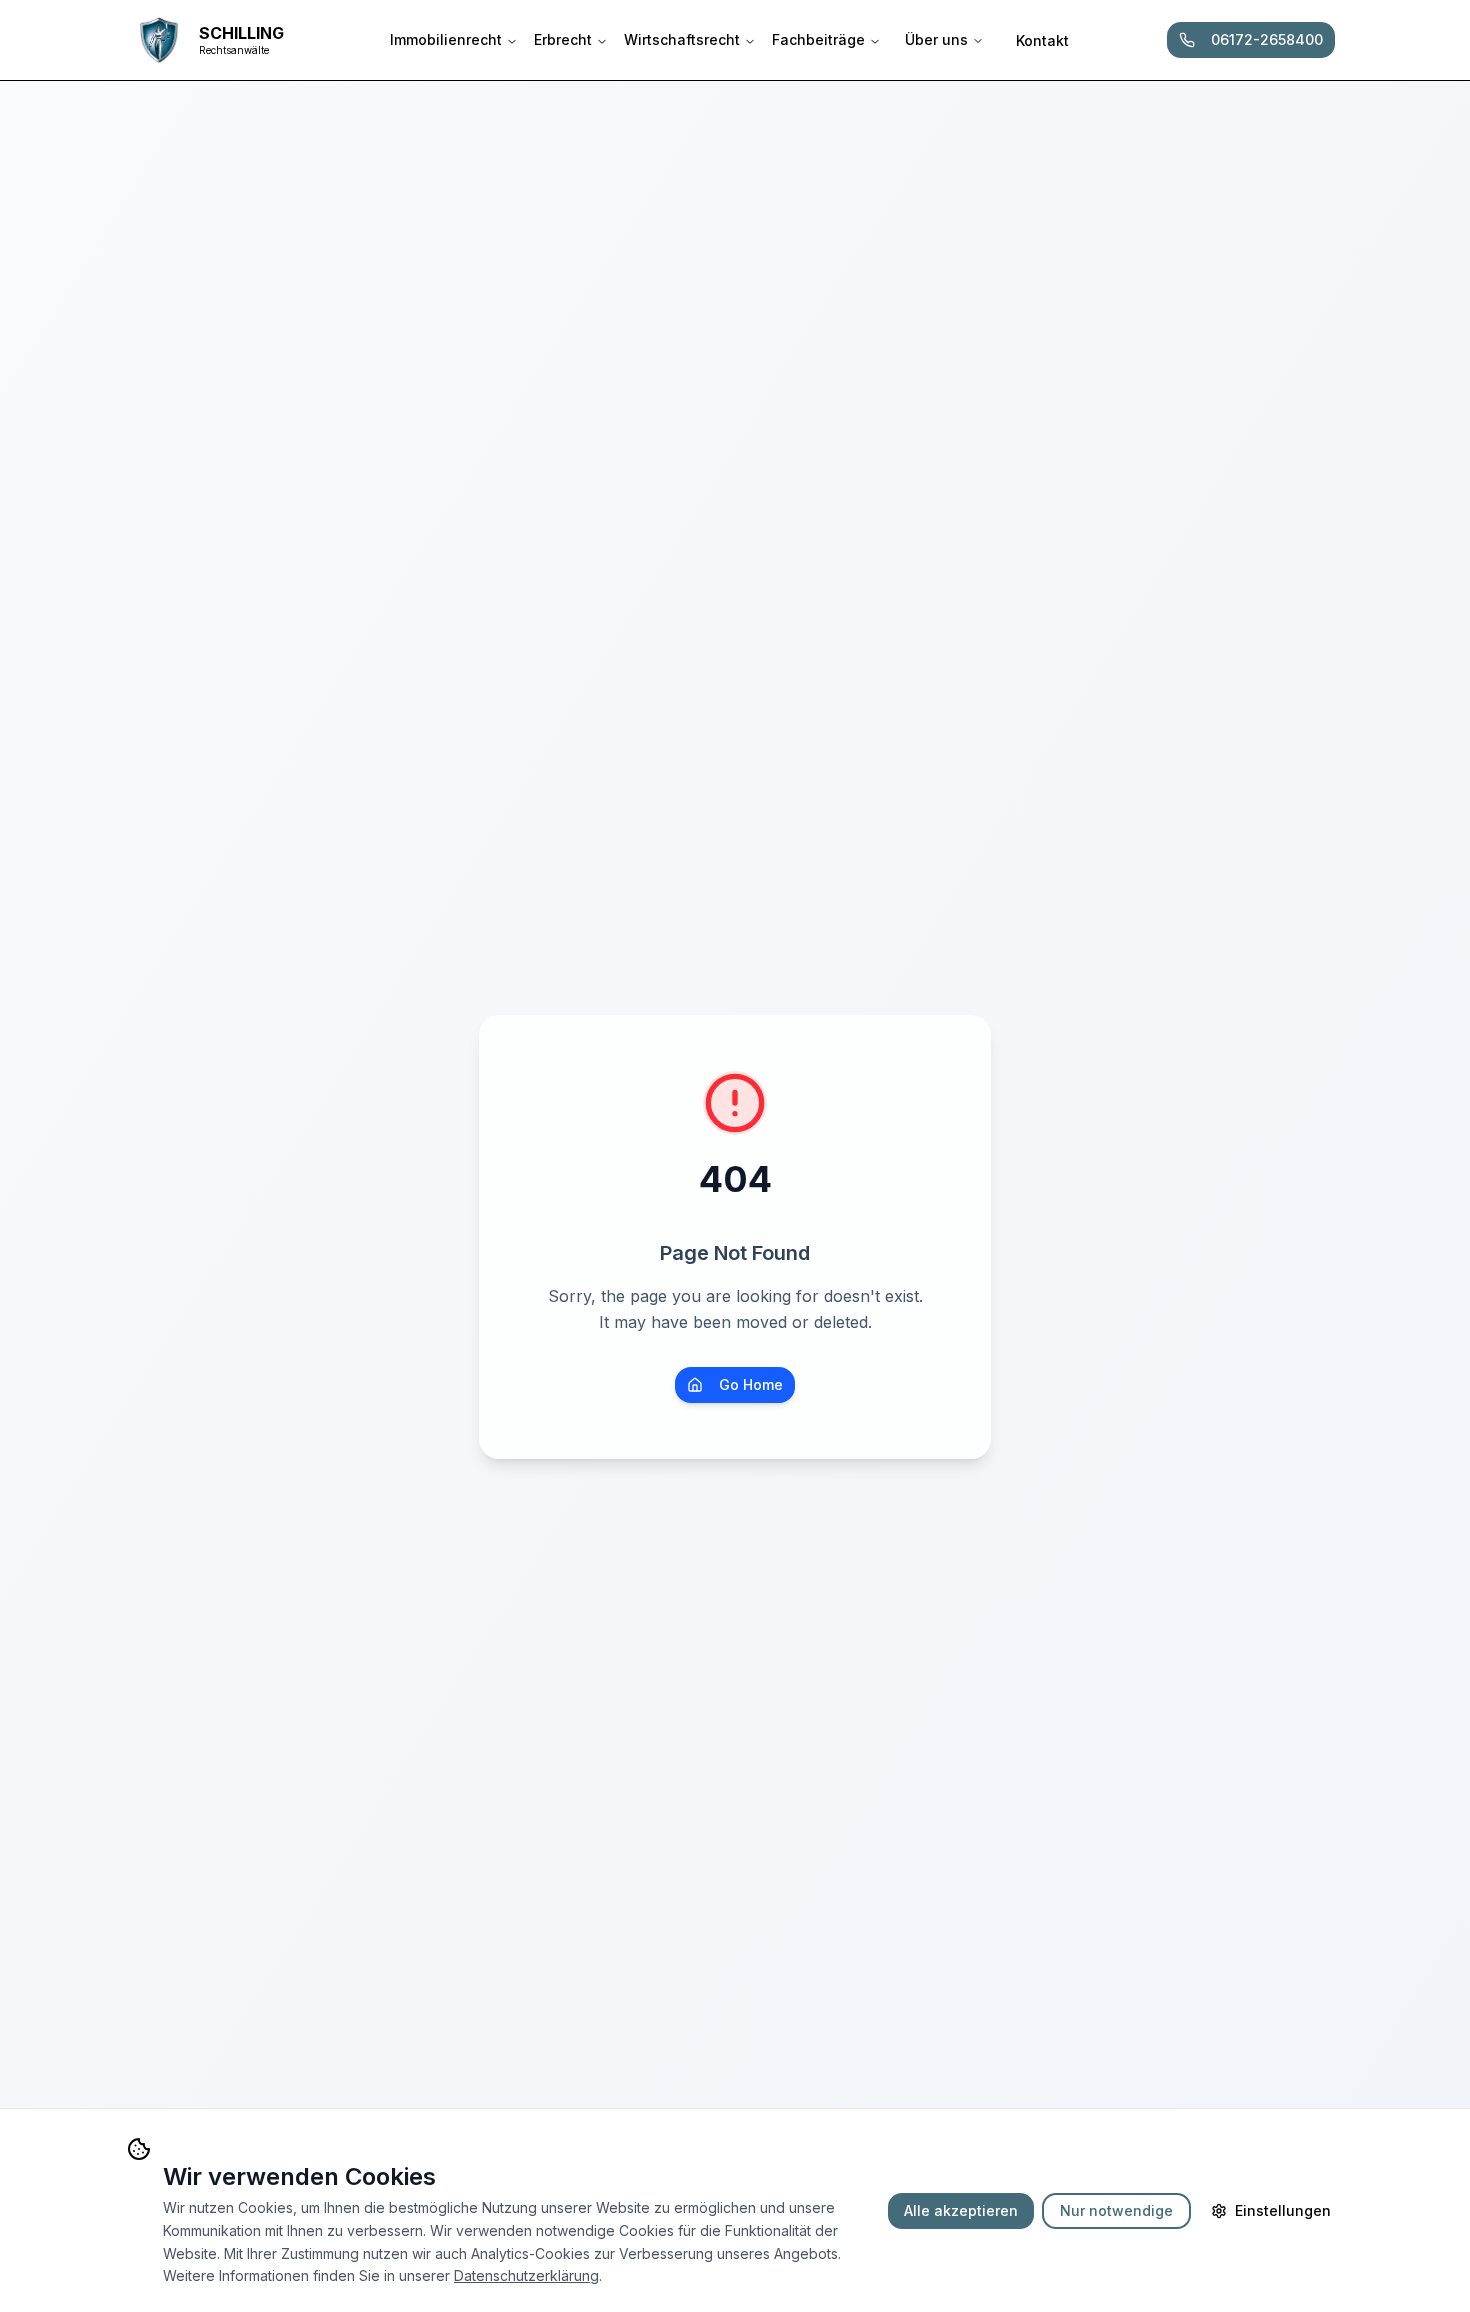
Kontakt (1042, 40)
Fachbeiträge (818, 39)
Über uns (936, 39)
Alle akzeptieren (961, 2210)
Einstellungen (1283, 2210)
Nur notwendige (1116, 2210)
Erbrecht (563, 39)
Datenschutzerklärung (526, 2275)
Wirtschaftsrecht (682, 39)
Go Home (751, 1384)
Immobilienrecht (446, 39)
